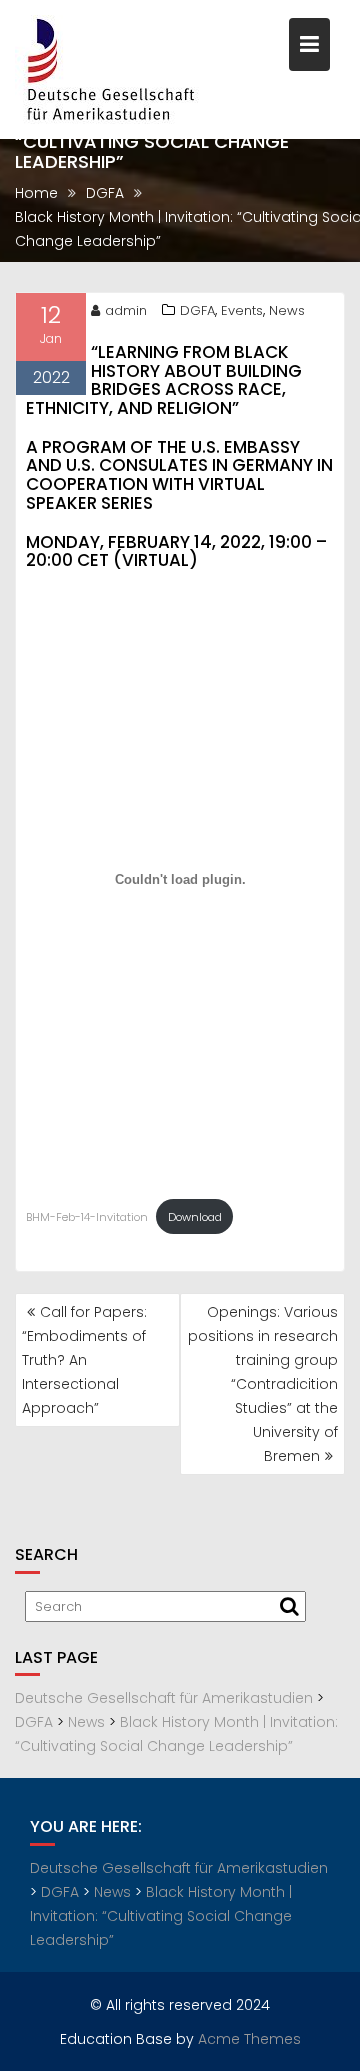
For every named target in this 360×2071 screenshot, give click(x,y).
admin (126, 310)
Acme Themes (249, 2039)
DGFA (197, 310)
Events (242, 310)
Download (195, 1217)
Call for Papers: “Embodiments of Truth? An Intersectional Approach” (84, 1360)
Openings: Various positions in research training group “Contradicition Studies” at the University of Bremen (263, 1384)
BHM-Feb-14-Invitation (87, 1217)
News (287, 310)
